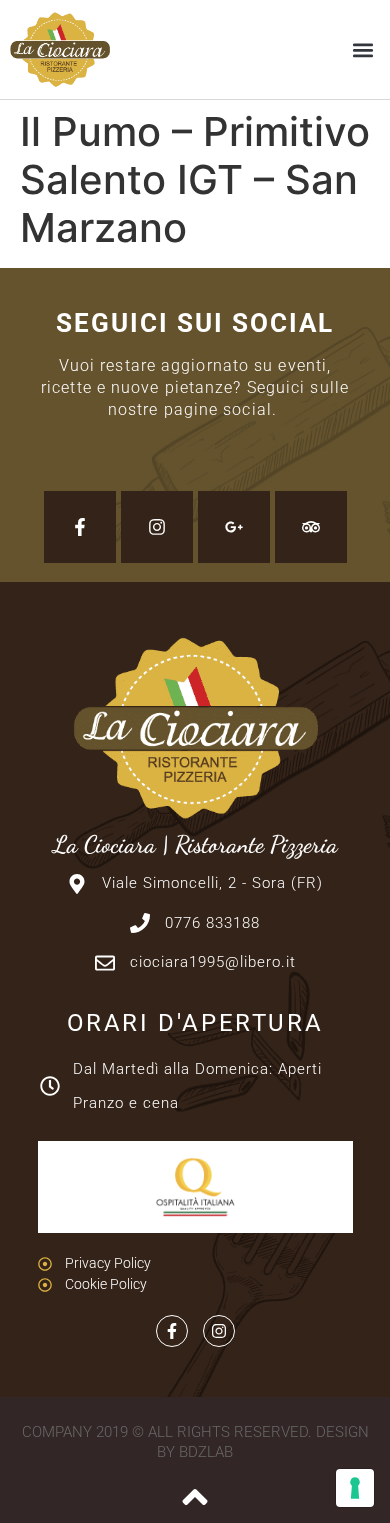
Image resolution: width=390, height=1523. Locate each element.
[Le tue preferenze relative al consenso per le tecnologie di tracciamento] (355, 1488)
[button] (363, 49)
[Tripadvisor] (311, 527)
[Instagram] (157, 527)
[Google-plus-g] (234, 527)
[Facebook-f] (80, 527)
